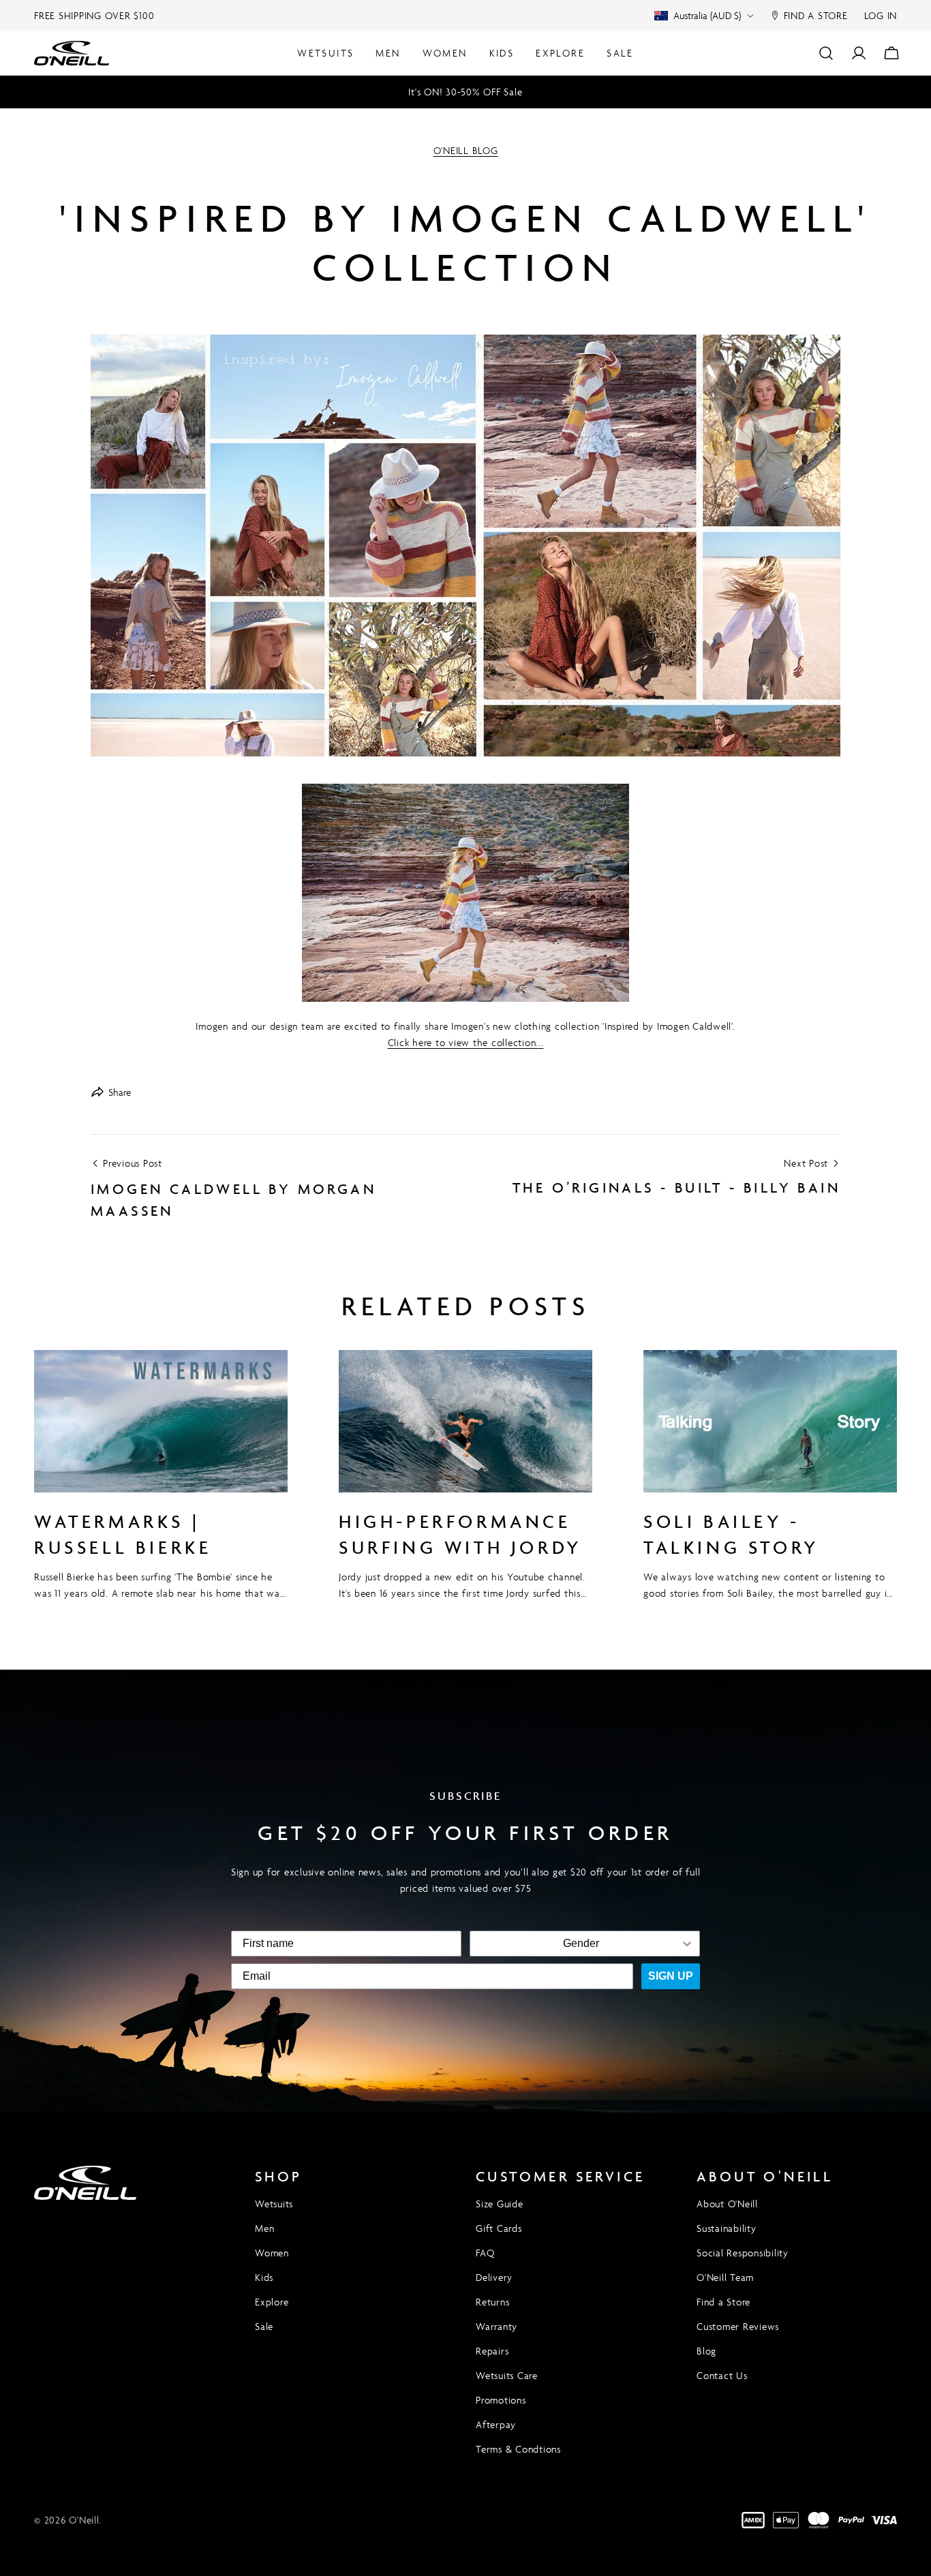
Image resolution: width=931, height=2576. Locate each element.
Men (264, 2228)
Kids (264, 2277)
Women (272, 2253)
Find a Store (723, 2302)
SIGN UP (671, 1976)
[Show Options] (687, 1944)
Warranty (497, 2326)
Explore (272, 2302)
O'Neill (84, 2520)
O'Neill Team (725, 2277)
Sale (264, 2326)
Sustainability (727, 2228)
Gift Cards (499, 2228)
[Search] (826, 53)
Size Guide (500, 2204)
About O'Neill (727, 2204)
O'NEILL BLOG (466, 150)
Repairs (492, 2351)
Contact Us (722, 2375)
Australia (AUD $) (707, 15)
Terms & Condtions (518, 2449)
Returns (492, 2302)
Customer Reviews (738, 2326)
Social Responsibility (743, 2253)
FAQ (485, 2253)
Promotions (501, 2400)
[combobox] (581, 1944)
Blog (706, 2351)
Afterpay (496, 2424)
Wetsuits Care (507, 2375)
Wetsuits (274, 2204)
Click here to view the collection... (466, 1042)
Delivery (494, 2277)
